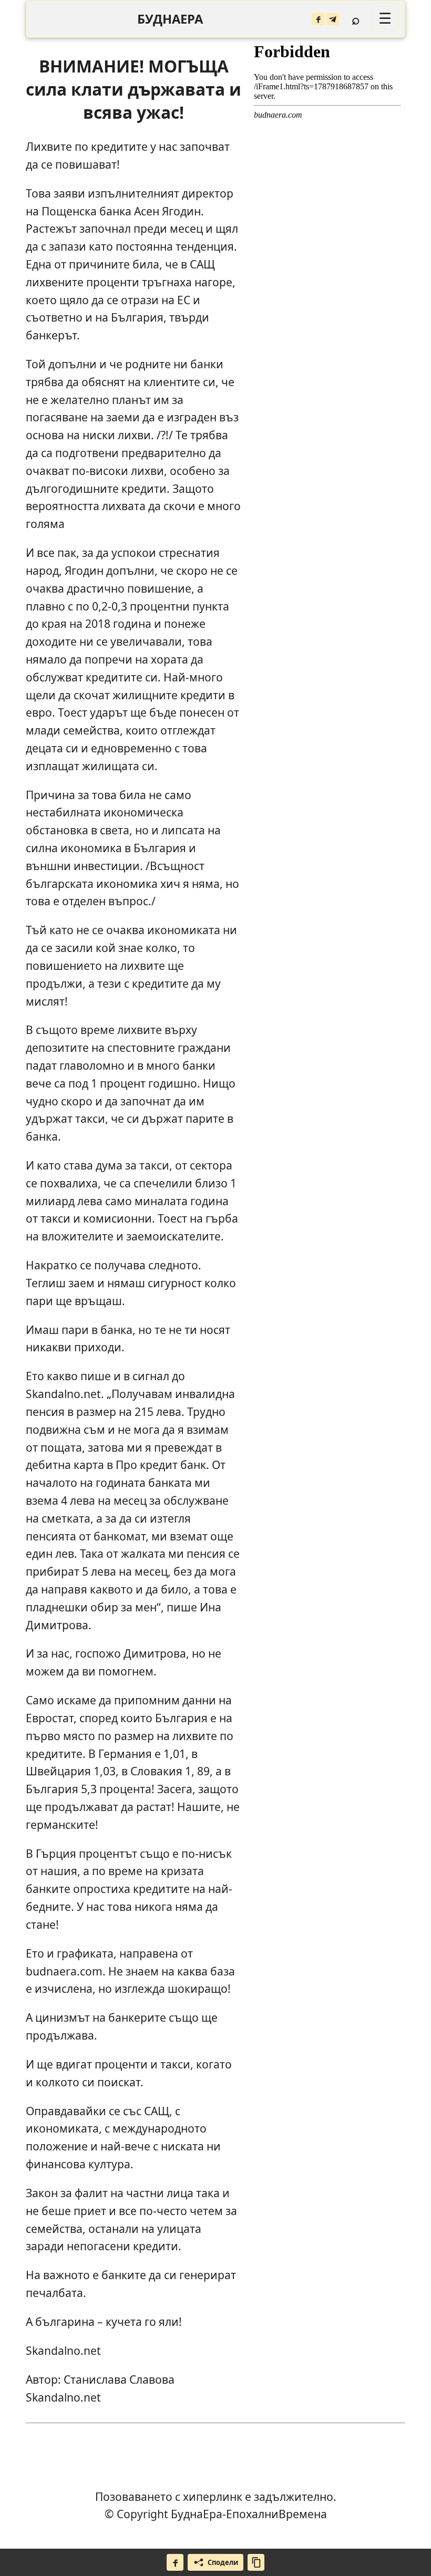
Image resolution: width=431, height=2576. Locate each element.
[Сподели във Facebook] (175, 2562)
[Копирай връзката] (256, 2562)
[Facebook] (318, 19)
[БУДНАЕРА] (170, 19)
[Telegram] (333, 19)
